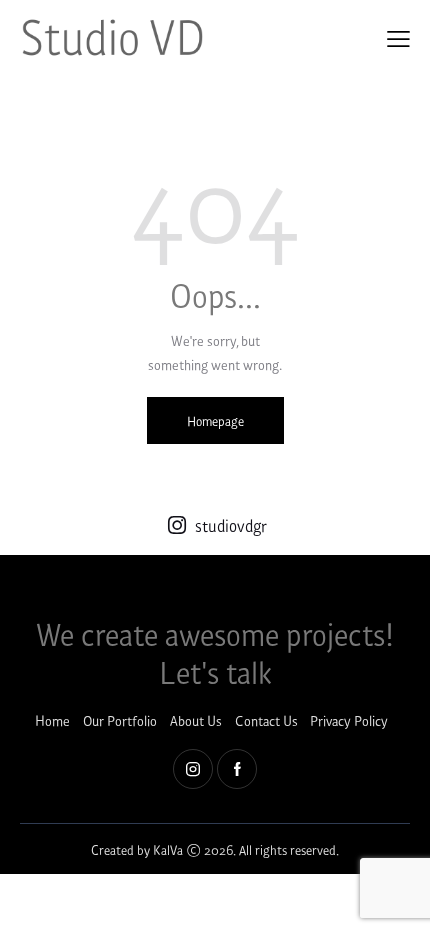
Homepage (215, 420)
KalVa (168, 849)
